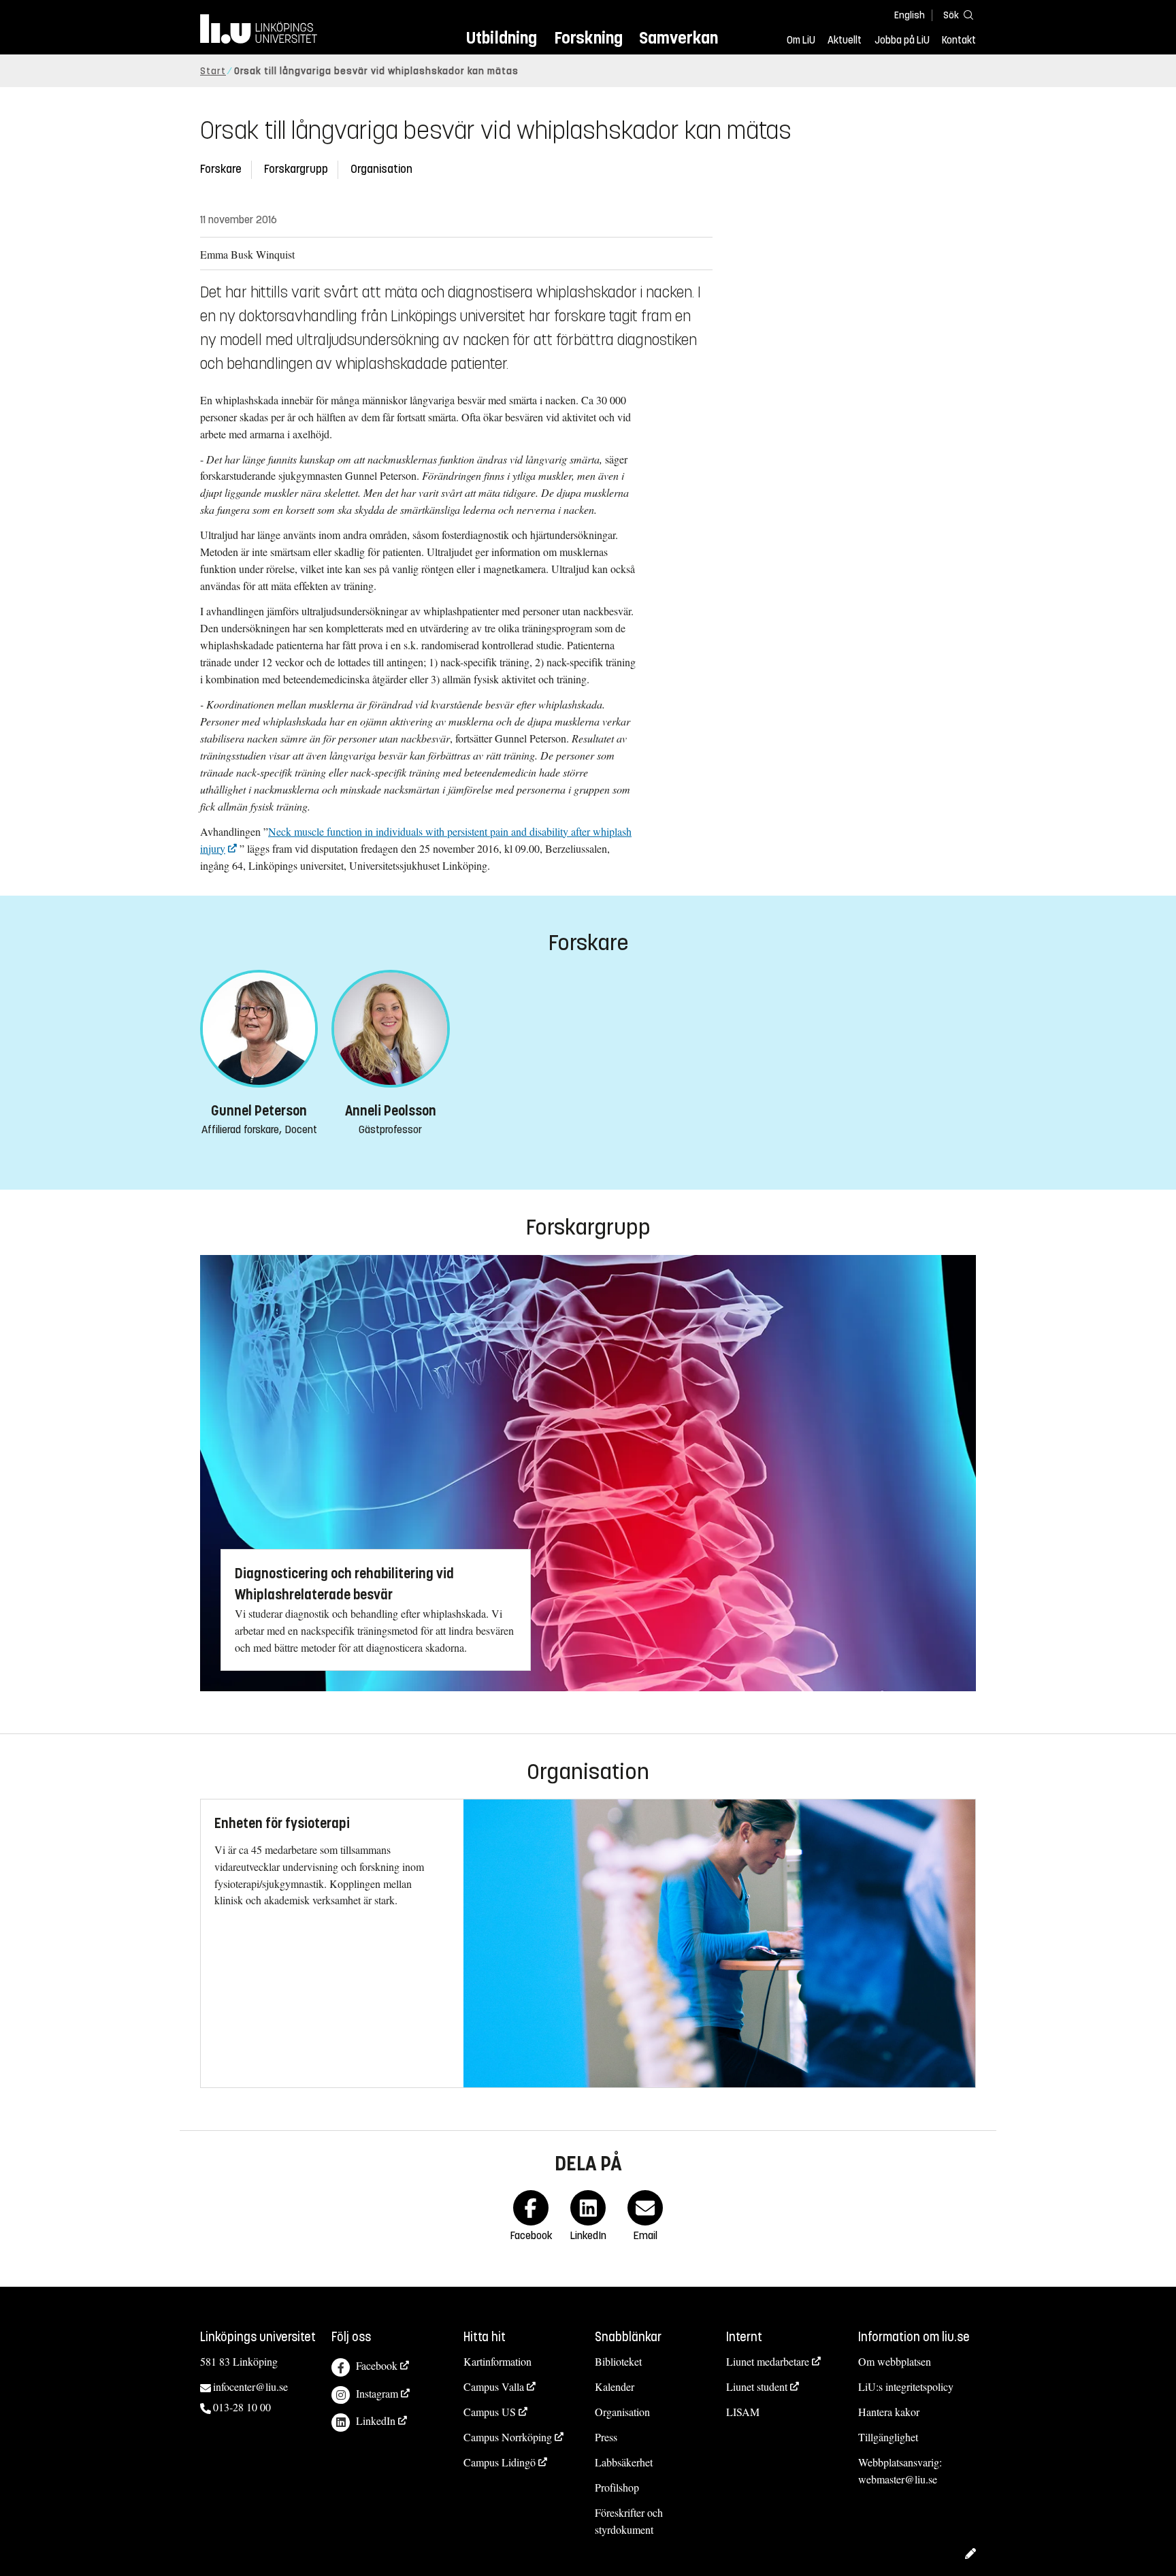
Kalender (615, 2386)
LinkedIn (376, 2420)
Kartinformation (497, 2361)
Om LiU (801, 40)
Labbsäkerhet (624, 2462)
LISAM (743, 2412)
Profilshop (617, 2487)
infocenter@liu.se (250, 2386)
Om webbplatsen (895, 2361)
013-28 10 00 (242, 2407)
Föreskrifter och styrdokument (629, 2521)
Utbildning (502, 38)
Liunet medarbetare (768, 2361)
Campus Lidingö (500, 2462)
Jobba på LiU (902, 40)
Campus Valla (494, 2386)
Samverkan (679, 38)
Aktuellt (845, 40)
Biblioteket (618, 2361)
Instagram (377, 2393)
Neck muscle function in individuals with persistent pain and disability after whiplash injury (416, 840)
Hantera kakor (889, 2412)
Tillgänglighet (888, 2437)
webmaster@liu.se (898, 2479)
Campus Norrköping (508, 2437)
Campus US (490, 2412)
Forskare (221, 169)
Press (606, 2437)
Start (213, 71)
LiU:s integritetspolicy (906, 2386)
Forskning (588, 38)
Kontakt (959, 40)
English (910, 15)
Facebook (377, 2365)
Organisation (381, 169)
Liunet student (757, 2386)
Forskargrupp (296, 169)
